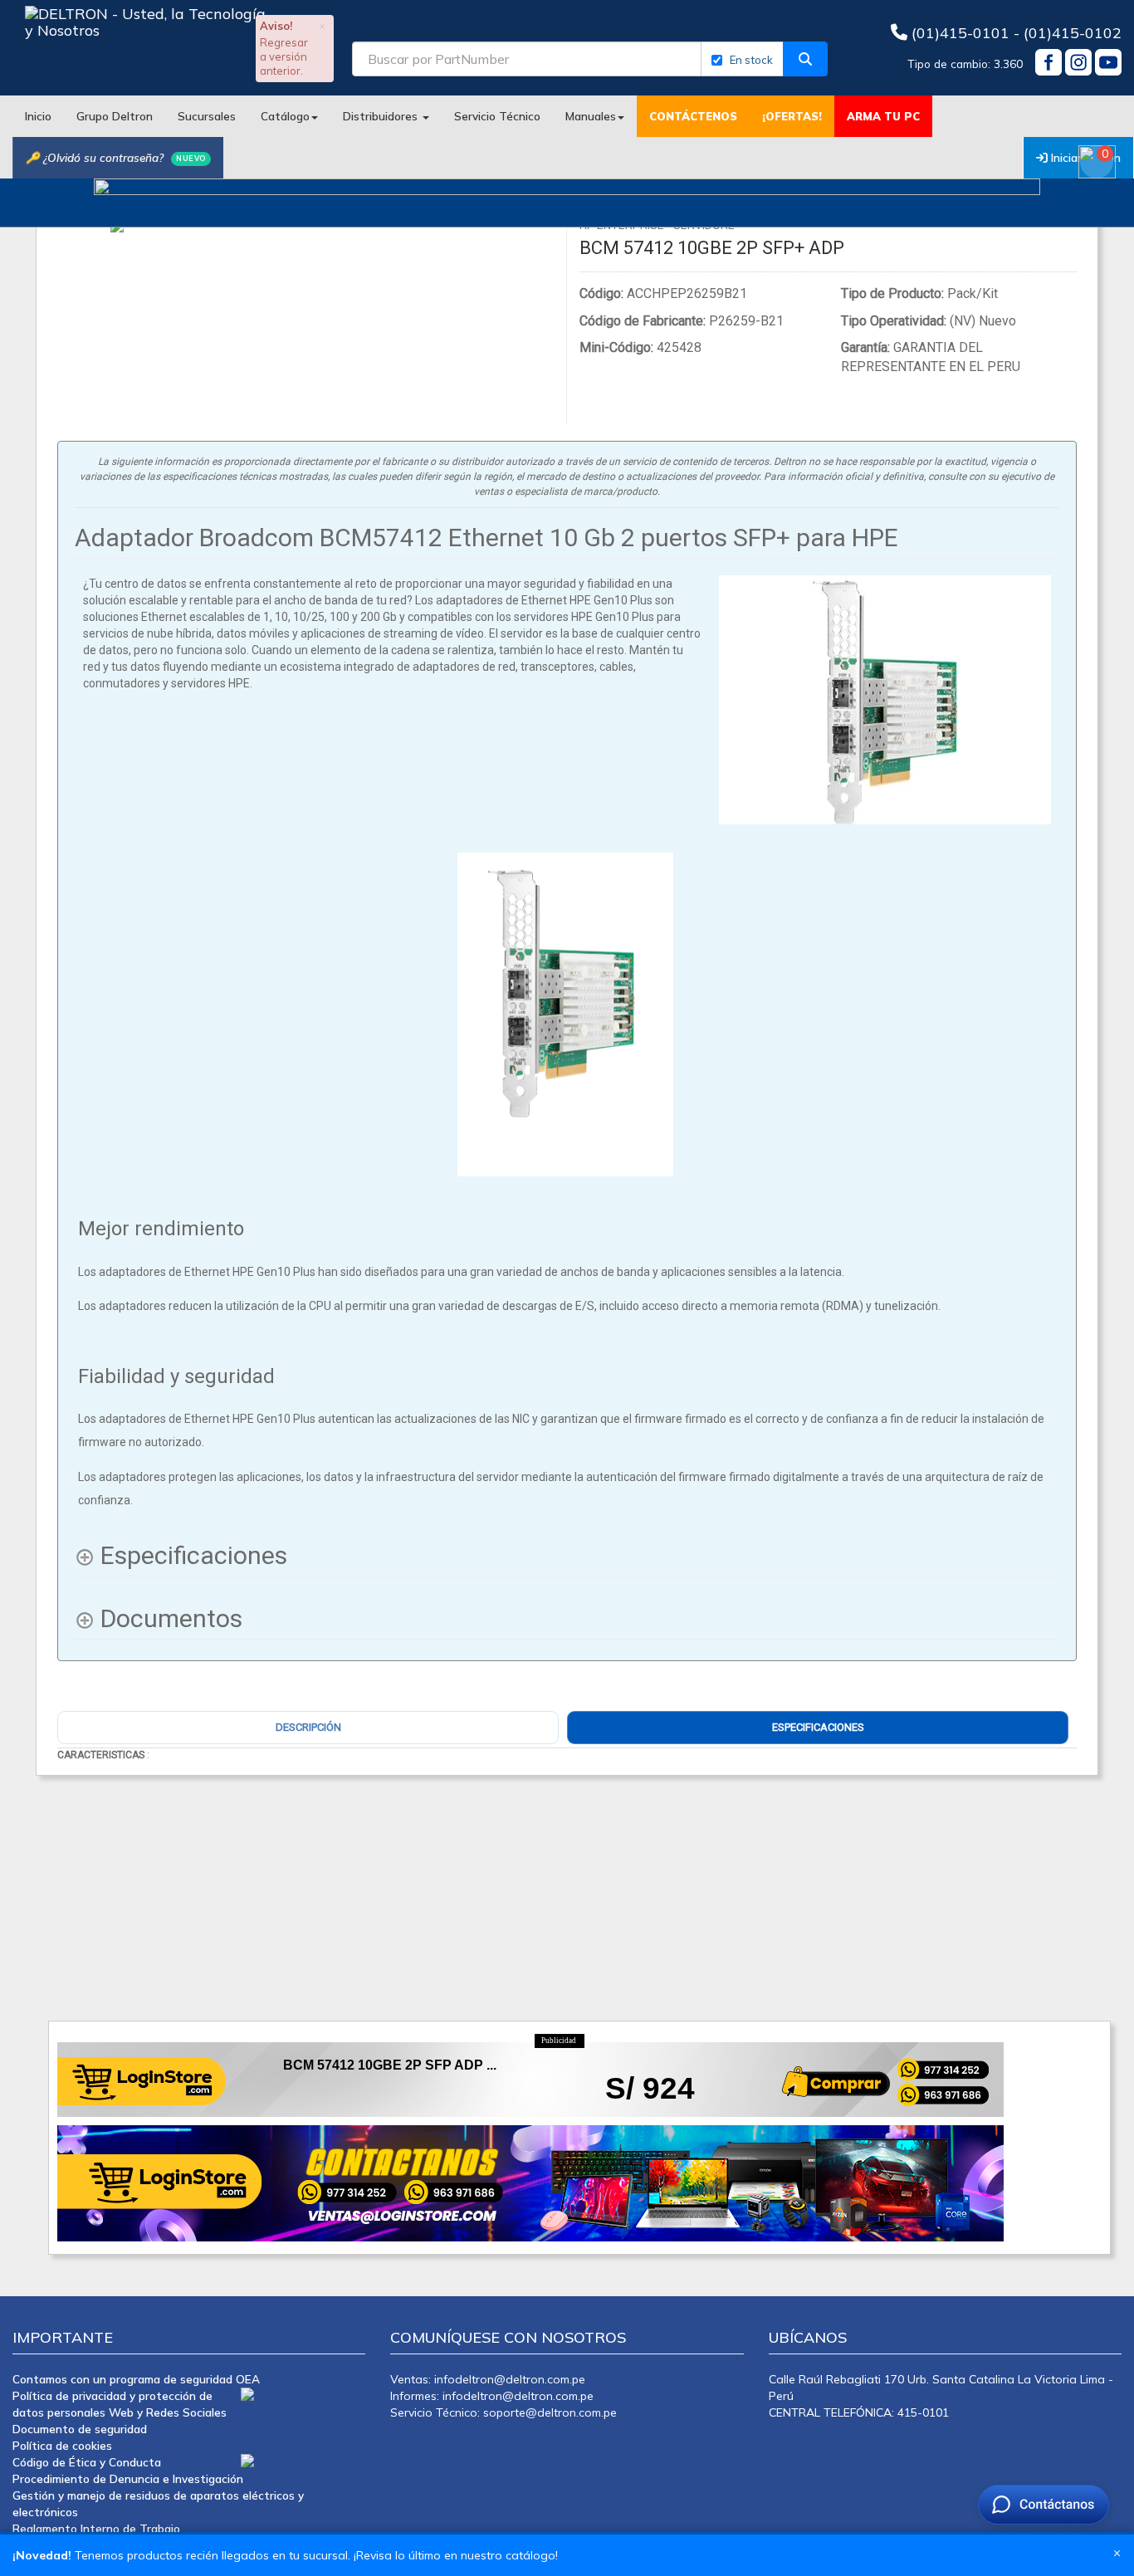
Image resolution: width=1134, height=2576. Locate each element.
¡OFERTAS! (792, 116)
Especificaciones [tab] (818, 1727)
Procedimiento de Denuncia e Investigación (128, 2478)
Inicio (38, 116)
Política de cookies (62, 2445)
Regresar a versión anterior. (284, 56)
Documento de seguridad (80, 2429)
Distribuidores (382, 116)
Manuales (591, 116)
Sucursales (207, 116)
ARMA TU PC (883, 116)
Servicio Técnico (497, 116)
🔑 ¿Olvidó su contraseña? (116, 157)
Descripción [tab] (308, 1727)
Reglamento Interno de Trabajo (96, 2528)
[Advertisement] (546, 1892)
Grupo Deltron (115, 116)
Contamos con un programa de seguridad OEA (136, 2379)
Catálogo (285, 116)
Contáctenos (693, 116)
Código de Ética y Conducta (87, 2462)
